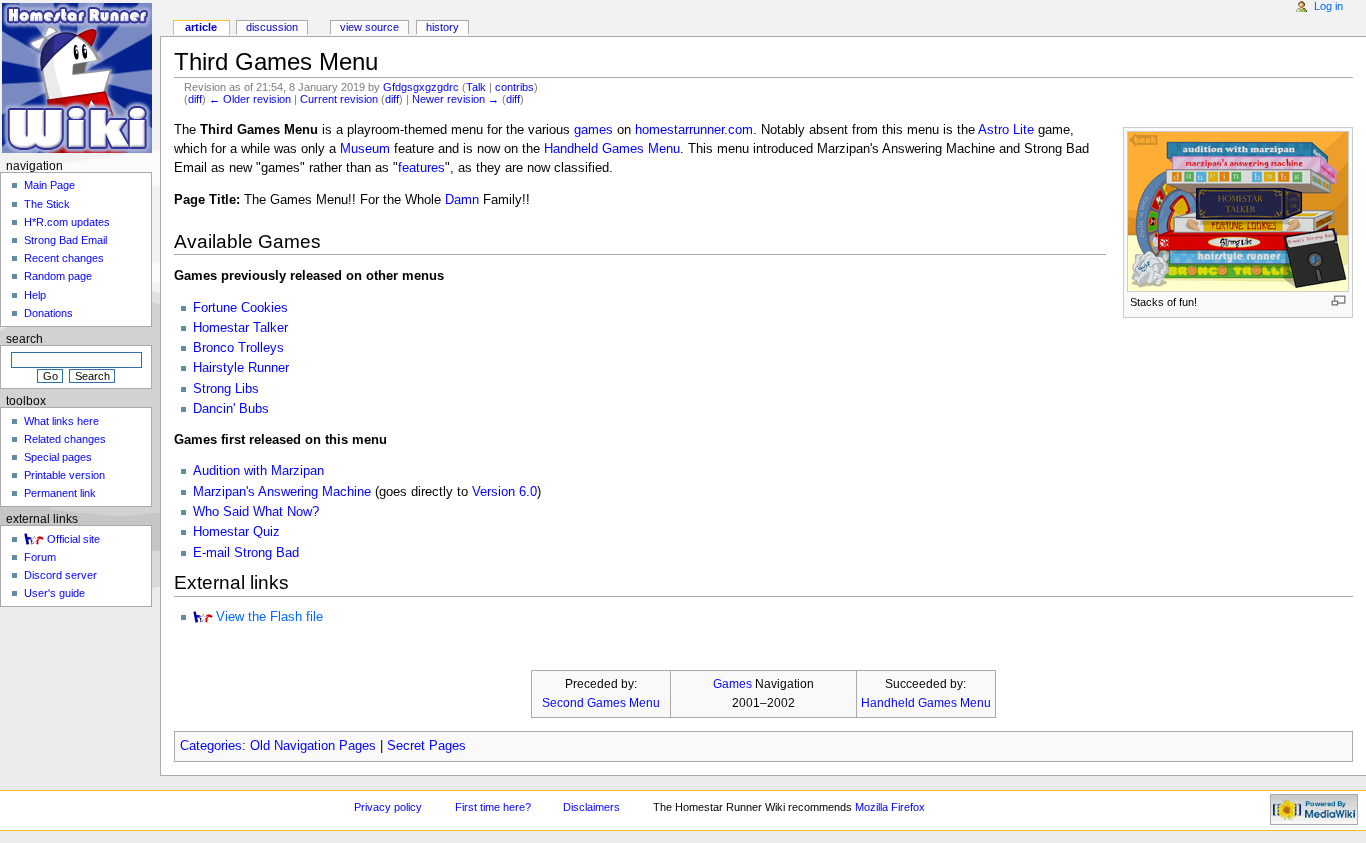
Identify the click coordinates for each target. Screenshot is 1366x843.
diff (195, 99)
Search (24, 339)
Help (35, 295)
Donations (48, 313)
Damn (462, 200)
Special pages (58, 457)
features (421, 168)
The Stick (47, 204)
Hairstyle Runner (241, 368)
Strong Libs (226, 389)
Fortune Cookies (240, 308)
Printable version (64, 475)
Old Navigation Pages (313, 746)
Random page (58, 276)
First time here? (493, 807)
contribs (514, 87)
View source (369, 27)
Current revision (339, 99)
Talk (476, 87)
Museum (365, 149)
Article (201, 27)
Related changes (65, 439)
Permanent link (60, 493)
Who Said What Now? (256, 512)
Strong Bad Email (65, 240)
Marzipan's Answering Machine (282, 492)
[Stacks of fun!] (1238, 211)
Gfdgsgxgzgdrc (421, 87)
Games (732, 684)
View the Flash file (269, 617)
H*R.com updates (67, 222)
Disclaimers (591, 807)
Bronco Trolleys (238, 348)
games (593, 130)
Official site (73, 539)
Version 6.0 (504, 492)
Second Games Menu (601, 703)
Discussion (272, 27)
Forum (40, 557)
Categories (211, 746)
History (442, 27)
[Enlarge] (1338, 300)
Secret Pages (426, 746)
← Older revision (250, 99)
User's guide (54, 593)
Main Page (49, 185)
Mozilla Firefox (890, 807)
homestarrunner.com (694, 130)
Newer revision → (455, 99)
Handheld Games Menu (612, 149)
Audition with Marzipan (258, 471)
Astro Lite (1006, 130)
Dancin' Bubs (231, 409)
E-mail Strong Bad (246, 553)
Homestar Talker (240, 328)
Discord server (60, 575)
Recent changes (64, 258)
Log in (1328, 6)
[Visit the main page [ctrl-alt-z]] (77, 77)
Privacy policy (388, 807)
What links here (61, 421)
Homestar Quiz (236, 532)
